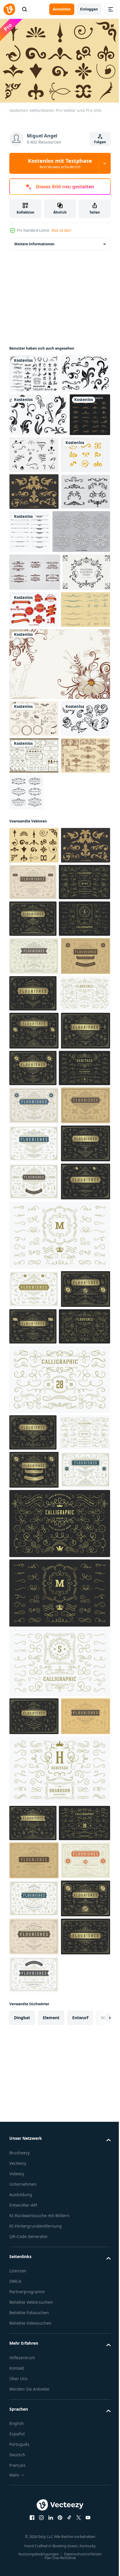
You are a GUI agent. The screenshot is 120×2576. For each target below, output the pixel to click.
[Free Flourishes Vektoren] (34, 410)
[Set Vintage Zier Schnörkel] (30, 494)
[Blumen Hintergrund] (59, 824)
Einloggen (89, 9)
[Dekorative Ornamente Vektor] (78, 990)
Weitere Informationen (34, 241)
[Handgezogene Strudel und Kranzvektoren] (34, 879)
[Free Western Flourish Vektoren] (34, 571)
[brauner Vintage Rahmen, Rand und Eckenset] (34, 953)
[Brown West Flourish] (35, 694)
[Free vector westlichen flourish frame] (33, 732)
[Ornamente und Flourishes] (34, 371)
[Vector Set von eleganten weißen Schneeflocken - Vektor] (38, 654)
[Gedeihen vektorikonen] (34, 1043)
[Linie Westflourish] (34, 770)
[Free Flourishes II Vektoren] (38, 451)
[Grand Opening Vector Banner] (84, 732)
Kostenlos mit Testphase (60, 163)
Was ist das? (61, 230)
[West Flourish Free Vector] (77, 491)
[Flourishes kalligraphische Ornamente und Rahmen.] (81, 611)
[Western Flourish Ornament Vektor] (34, 608)
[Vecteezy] (9, 9)
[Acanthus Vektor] (34, 916)
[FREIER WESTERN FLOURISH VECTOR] (34, 534)
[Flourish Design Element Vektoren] (34, 990)
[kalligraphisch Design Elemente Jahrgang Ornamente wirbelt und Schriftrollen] (59, 2098)
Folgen (100, 142)
